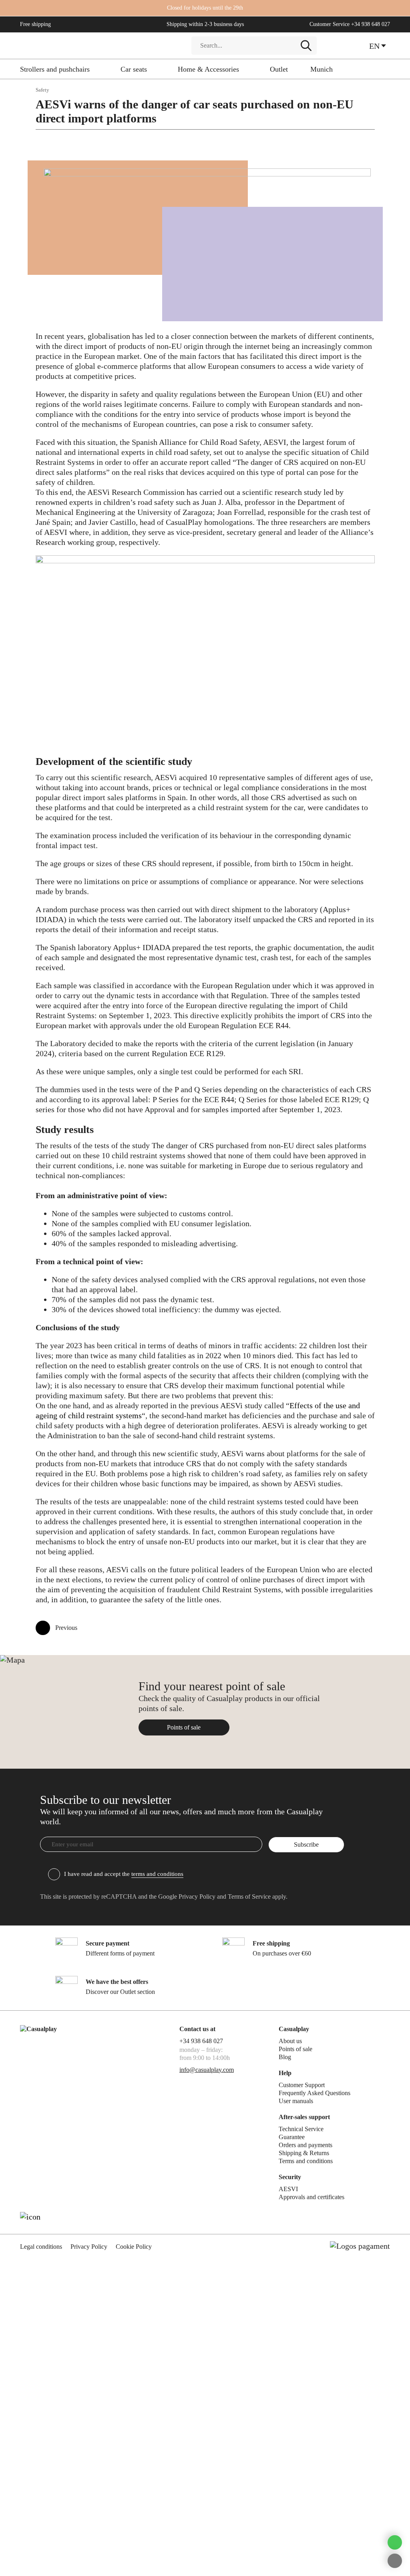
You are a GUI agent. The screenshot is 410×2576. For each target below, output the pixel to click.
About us (290, 2041)
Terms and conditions (306, 2161)
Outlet (279, 69)
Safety (42, 90)
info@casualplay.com (207, 2070)
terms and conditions (157, 1874)
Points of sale (184, 1727)
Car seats (134, 69)
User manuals (296, 2101)
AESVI (288, 2189)
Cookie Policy (134, 2247)
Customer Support (302, 2085)
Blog (285, 2057)
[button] (380, 46)
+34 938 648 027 (371, 24)
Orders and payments (305, 2145)
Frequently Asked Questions (315, 2093)
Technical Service (301, 2129)
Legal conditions (41, 2247)
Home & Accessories (208, 69)
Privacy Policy (197, 1896)
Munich (322, 69)
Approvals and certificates (312, 2197)
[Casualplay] (100, 46)
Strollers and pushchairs (55, 69)
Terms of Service (249, 1896)
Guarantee (292, 2137)
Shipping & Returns (304, 2153)
